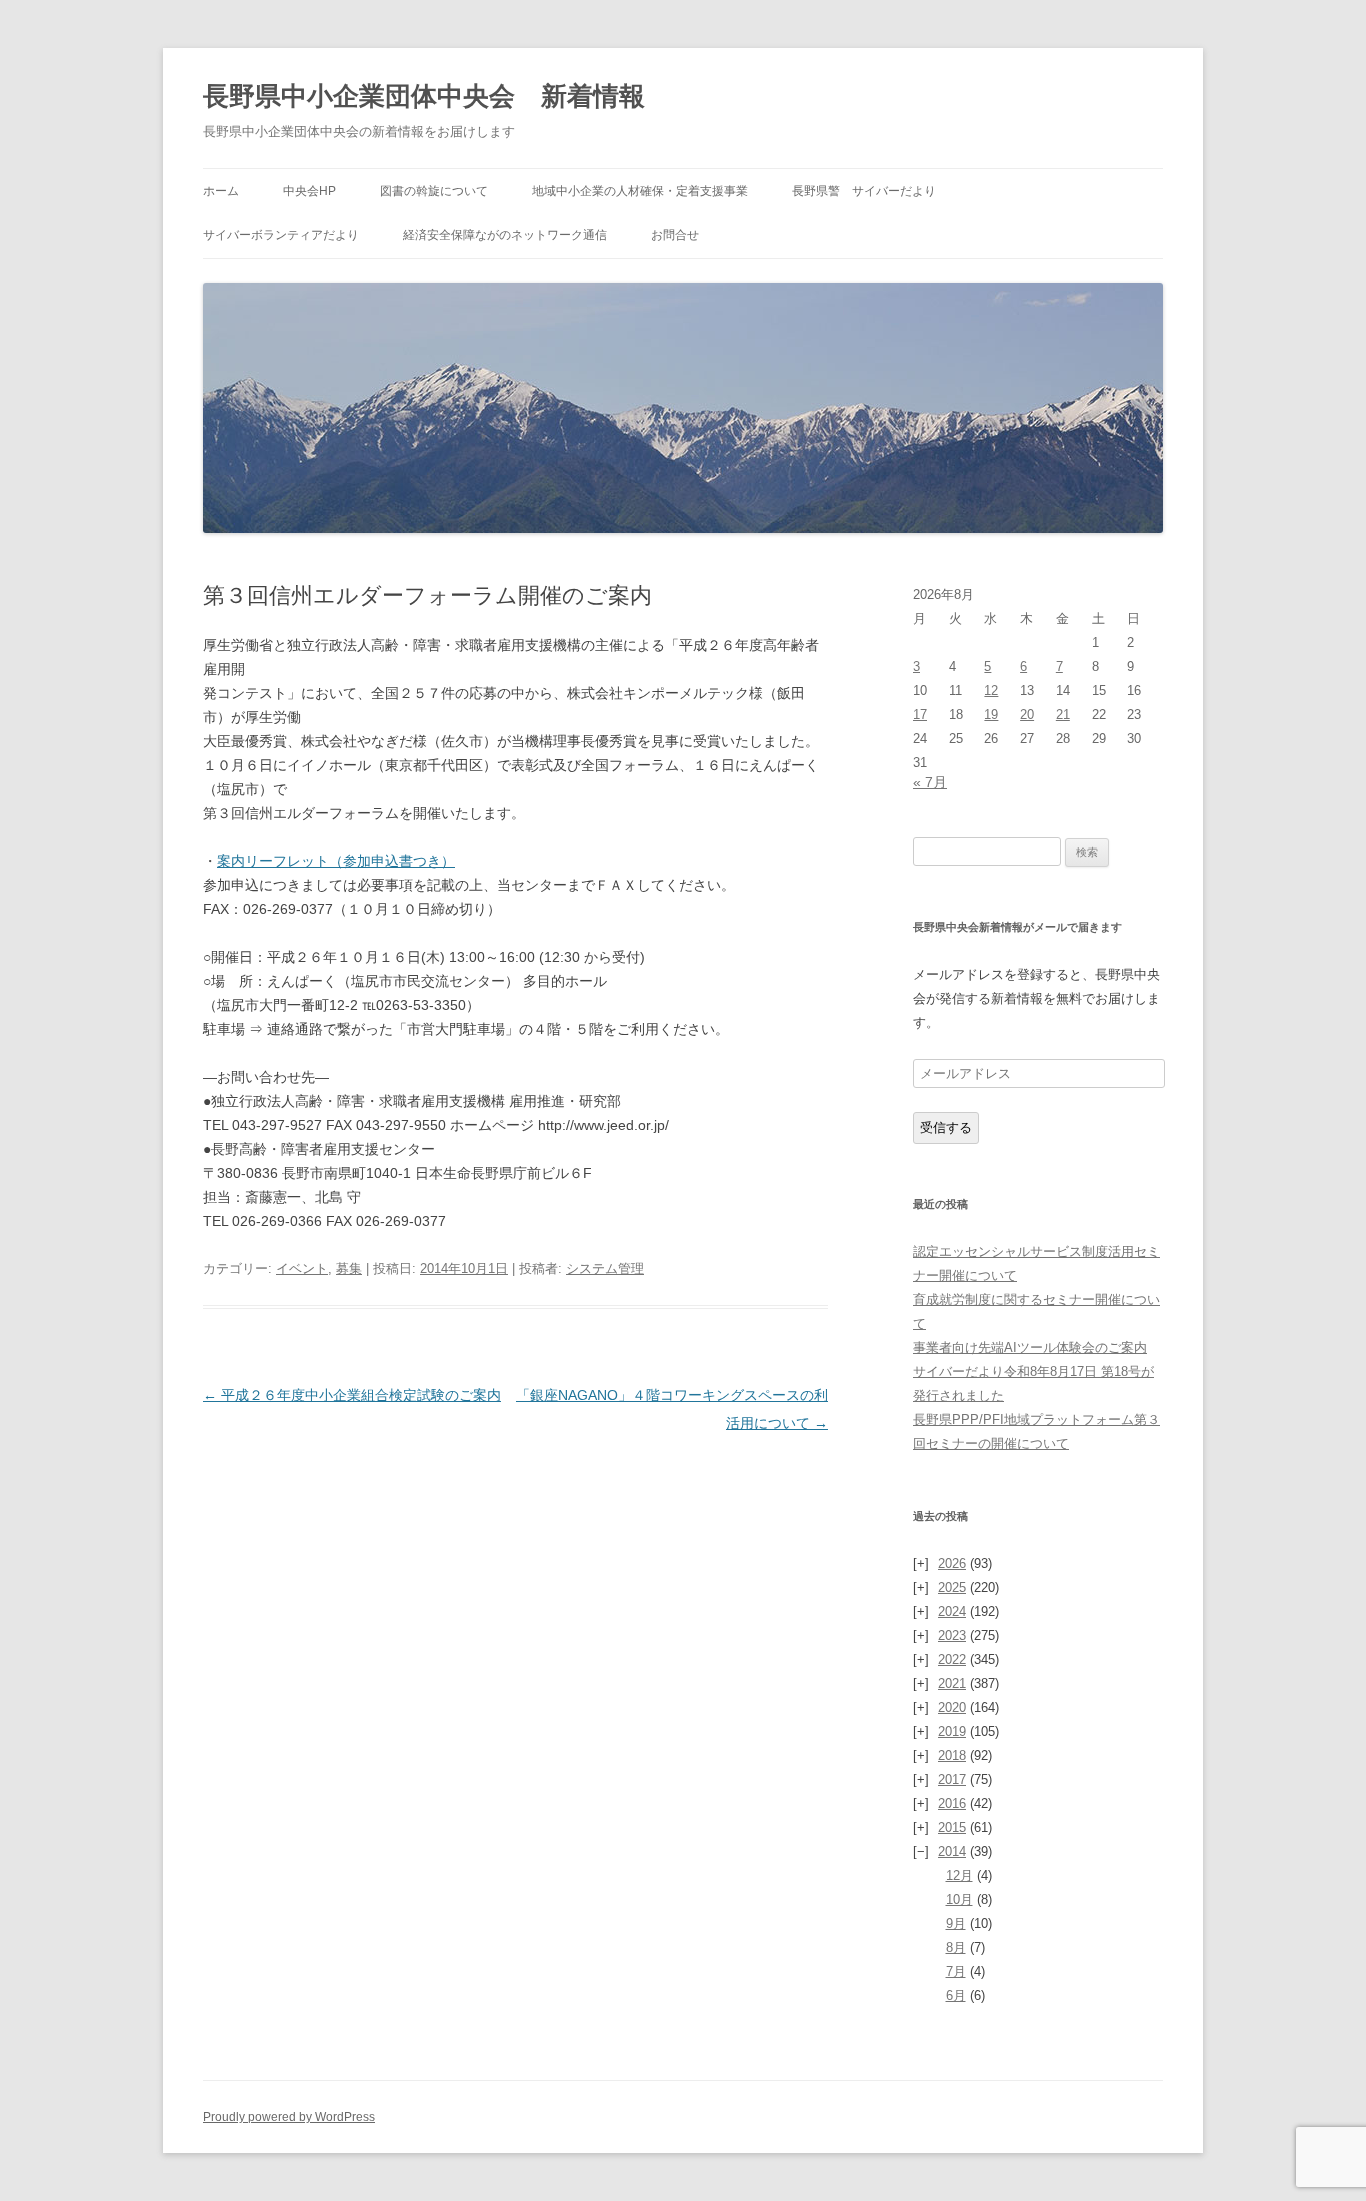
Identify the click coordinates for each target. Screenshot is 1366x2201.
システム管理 (605, 1268)
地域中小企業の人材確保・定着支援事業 (640, 191)
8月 (956, 1947)
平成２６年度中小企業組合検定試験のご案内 (352, 1395)
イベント (302, 1268)
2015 (952, 1827)
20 (1027, 714)
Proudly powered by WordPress (289, 2117)
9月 (956, 1923)
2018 (952, 1755)
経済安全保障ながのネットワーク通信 (505, 235)
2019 (952, 1731)
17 (920, 714)
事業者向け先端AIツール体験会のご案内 (1030, 1347)
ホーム (221, 191)
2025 (952, 1587)
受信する (946, 1127)
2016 (952, 1803)
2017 (952, 1779)
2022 (952, 1659)
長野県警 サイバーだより (864, 191)
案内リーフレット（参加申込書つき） (336, 861)
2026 (952, 1563)
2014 (952, 1851)
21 (1063, 714)
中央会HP (309, 191)
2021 (952, 1683)
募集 (349, 1268)
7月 (956, 1971)
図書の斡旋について (434, 191)
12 (991, 690)
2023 (952, 1635)
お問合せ (675, 235)
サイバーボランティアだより (281, 235)
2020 (952, 1707)
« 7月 (930, 782)
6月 (956, 1995)
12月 (959, 1875)
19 (991, 714)
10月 (959, 1899)
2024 (952, 1611)
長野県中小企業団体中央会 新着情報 (424, 96)
